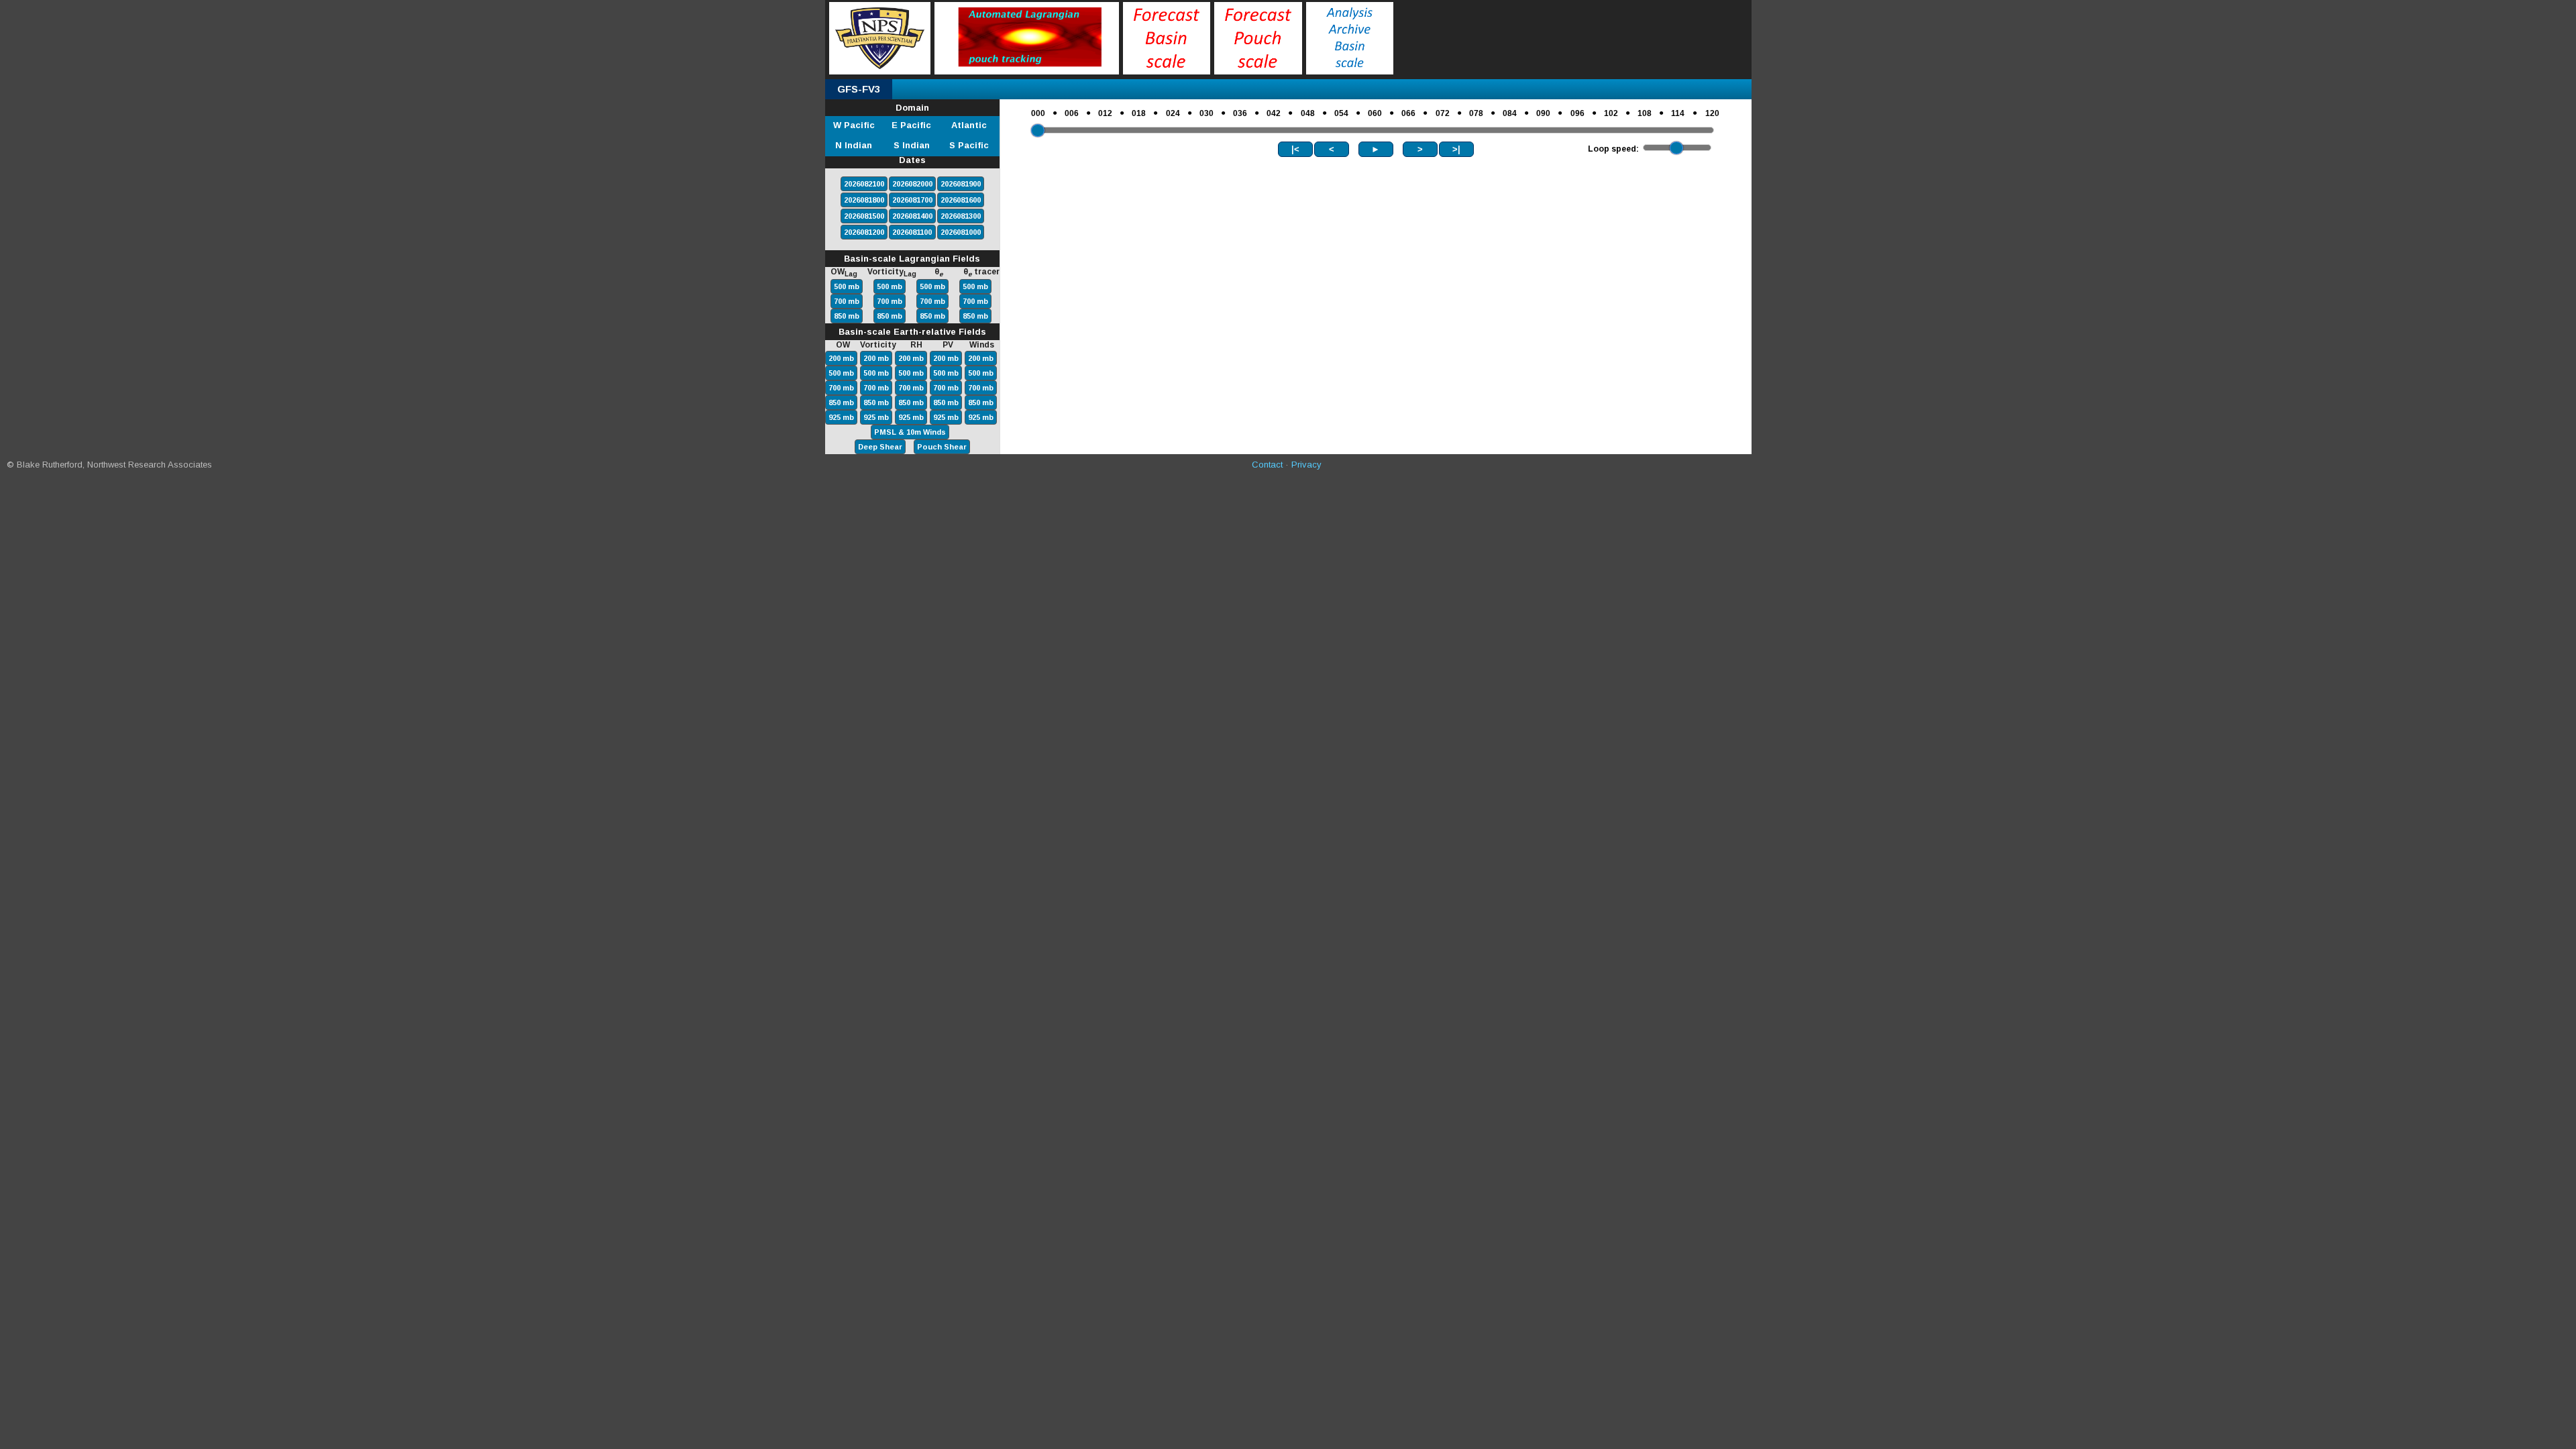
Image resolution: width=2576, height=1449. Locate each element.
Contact (1267, 465)
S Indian (912, 145)
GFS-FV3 (859, 89)
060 (1375, 113)
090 (1543, 113)
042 (1274, 113)
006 (1072, 113)
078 (1476, 113)
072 (1443, 113)
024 (1173, 113)
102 (1611, 113)
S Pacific (969, 145)
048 (1308, 113)
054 (1341, 113)
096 (1577, 113)
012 (1105, 113)
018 (1139, 113)
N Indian (854, 145)
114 (1678, 113)
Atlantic (969, 125)
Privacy (1306, 465)
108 (1645, 113)
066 (1408, 113)
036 (1240, 113)
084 (1510, 113)
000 (1038, 113)
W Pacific (854, 125)
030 (1206, 113)
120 (1712, 113)
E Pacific (911, 125)
